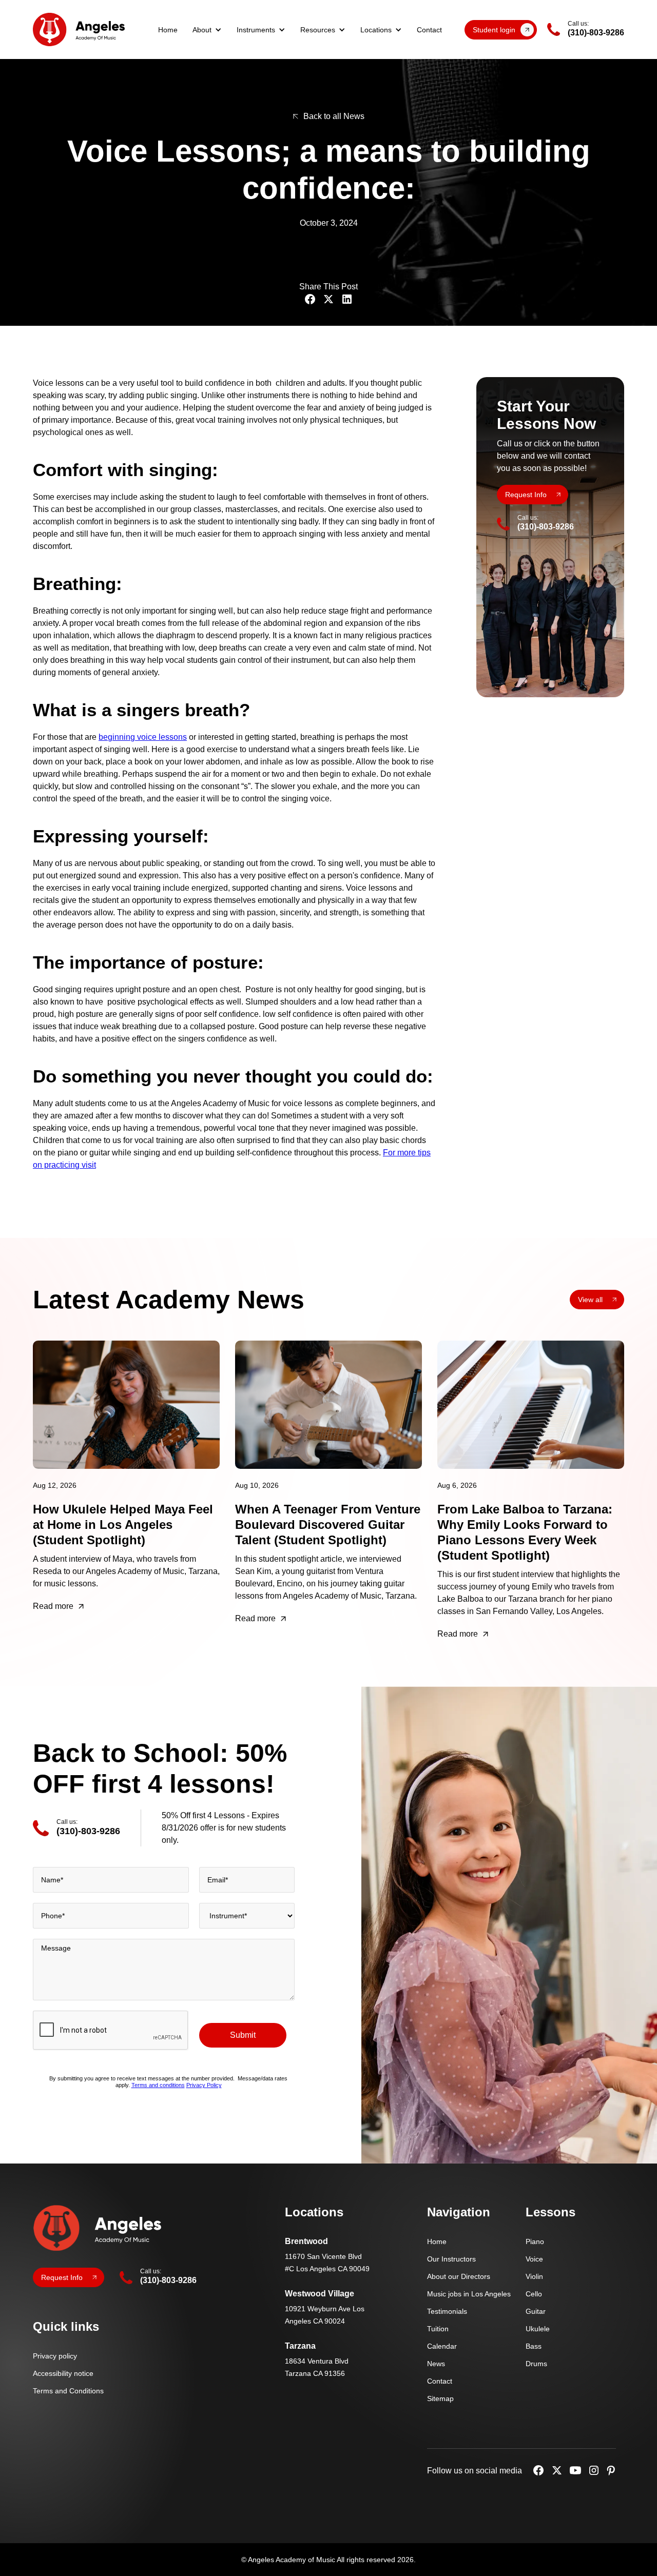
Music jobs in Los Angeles (469, 2294)
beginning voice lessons (143, 737)
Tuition (438, 2329)
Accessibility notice (63, 2373)
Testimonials (447, 2311)
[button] (207, 30)
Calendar (442, 2346)
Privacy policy (55, 2356)
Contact (429, 30)
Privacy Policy (204, 2086)
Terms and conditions (158, 2086)
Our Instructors (451, 2259)
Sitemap (440, 2398)
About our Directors (459, 2276)
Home (168, 30)
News (436, 2364)
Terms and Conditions (68, 2391)
